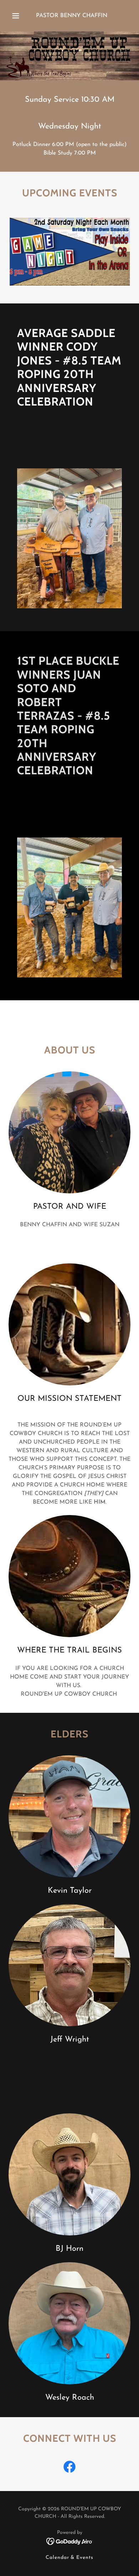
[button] (16, 16)
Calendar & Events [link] (70, 2558)
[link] (69, 2468)
